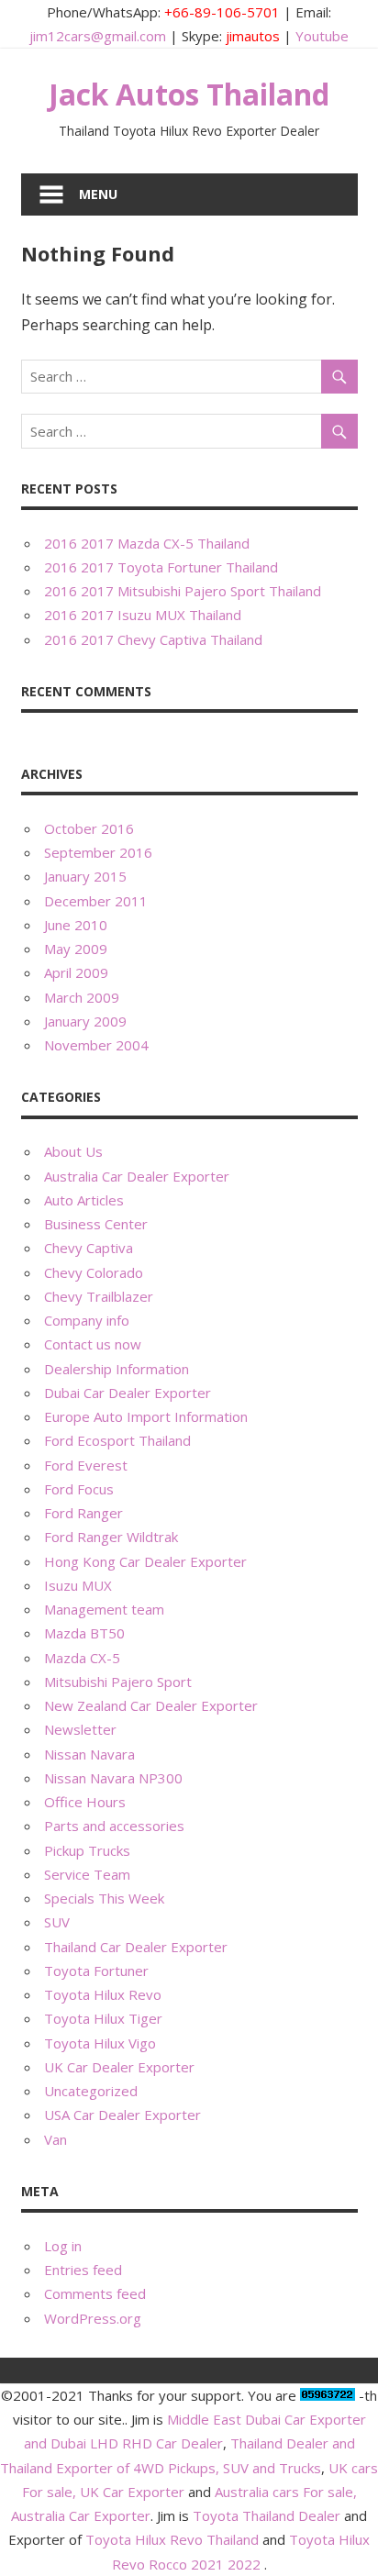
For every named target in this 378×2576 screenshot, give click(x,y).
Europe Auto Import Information (146, 1416)
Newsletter (80, 1729)
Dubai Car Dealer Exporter (128, 1393)
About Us (73, 1151)
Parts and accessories (114, 1826)
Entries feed (83, 2270)
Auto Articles (84, 1200)
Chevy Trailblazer (99, 1296)
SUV (57, 1922)
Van (56, 2139)
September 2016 (98, 852)
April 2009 (76, 972)
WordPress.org (93, 2318)
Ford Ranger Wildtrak (111, 1537)
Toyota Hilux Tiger (103, 2018)
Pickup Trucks (87, 1850)
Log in (63, 2246)
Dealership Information (117, 1369)
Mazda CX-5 (82, 1658)
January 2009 (85, 1021)
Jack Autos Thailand (189, 94)
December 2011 (96, 901)
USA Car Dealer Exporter (122, 2115)
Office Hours (85, 1802)
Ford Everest (86, 1465)
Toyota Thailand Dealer (267, 2515)
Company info (87, 1320)
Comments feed (95, 2293)
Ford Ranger (83, 1513)
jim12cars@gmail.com (98, 36)
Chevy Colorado (94, 1272)
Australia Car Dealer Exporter (137, 1176)
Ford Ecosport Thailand (117, 1440)
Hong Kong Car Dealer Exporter (145, 1561)
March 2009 (82, 997)
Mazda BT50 (84, 1633)
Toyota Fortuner (96, 1971)
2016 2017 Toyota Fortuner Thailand (161, 567)
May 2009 (76, 949)
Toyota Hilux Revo (103, 1994)
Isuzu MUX (78, 1585)
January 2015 (85, 876)
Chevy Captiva (89, 1248)
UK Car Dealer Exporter (119, 2067)
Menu (98, 194)
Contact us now (93, 1344)
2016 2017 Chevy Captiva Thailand (153, 639)
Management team (104, 1609)
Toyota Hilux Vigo (100, 2043)
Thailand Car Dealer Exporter (136, 1947)
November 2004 (96, 1045)
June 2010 (76, 925)
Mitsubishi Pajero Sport (118, 1682)
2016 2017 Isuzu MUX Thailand (143, 615)
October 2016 (89, 828)
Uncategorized (91, 2091)
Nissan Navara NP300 (113, 1778)
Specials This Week (104, 1898)
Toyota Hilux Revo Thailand (172, 2539)
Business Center (96, 1224)
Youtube (322, 36)
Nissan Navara (89, 1754)
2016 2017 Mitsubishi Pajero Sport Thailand (183, 591)
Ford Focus (79, 1489)
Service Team (87, 1874)
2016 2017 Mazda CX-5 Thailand (147, 543)
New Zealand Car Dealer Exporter (151, 1705)
